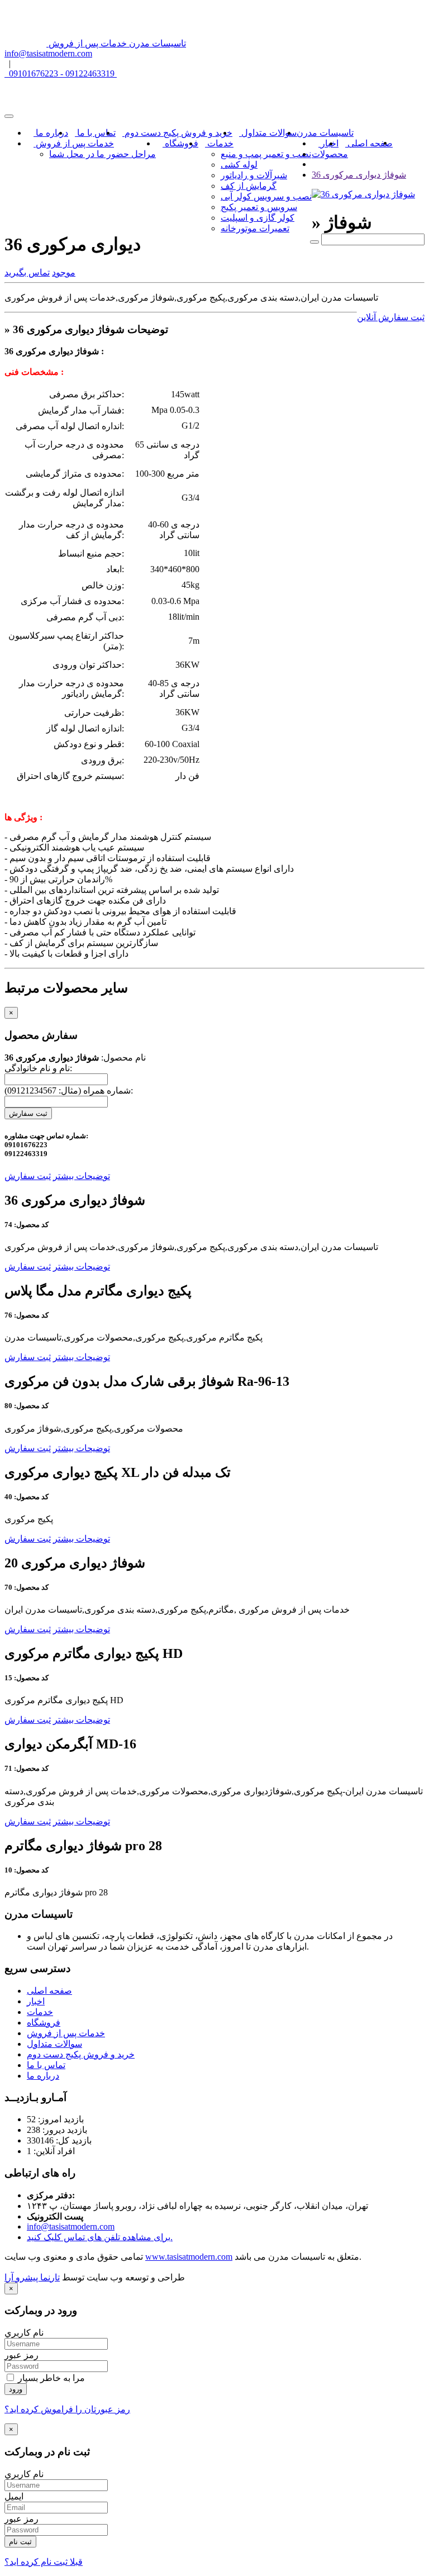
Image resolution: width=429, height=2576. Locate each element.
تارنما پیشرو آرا (32, 2277)
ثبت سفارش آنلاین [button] (391, 317)
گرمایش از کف (249, 186)
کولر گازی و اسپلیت (258, 218)
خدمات (219, 143)
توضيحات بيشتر (82, 1176)
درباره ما (51, 133)
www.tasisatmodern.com (189, 2257)
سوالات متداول (268, 133)
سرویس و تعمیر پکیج (259, 207)
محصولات (330, 154)
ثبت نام (20, 2542)
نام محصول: (75, 1058)
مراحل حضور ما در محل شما (103, 154)
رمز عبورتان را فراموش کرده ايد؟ (67, 2409)
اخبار (328, 143)
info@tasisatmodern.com (48, 53)
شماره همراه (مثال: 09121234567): (69, 1090)
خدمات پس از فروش (74, 143)
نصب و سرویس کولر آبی (266, 196)
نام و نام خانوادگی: (38, 1068)
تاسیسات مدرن (325, 133)
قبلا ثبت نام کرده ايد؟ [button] (44, 2562)
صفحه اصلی (369, 143)
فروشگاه (180, 143)
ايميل (14, 2496)
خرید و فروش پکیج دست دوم (177, 133)
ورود (16, 2389)
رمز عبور (22, 2355)
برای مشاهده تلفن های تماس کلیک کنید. (100, 2237)
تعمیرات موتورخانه (255, 228)
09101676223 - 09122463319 (61, 73)
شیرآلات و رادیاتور (254, 175)
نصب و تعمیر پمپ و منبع (266, 154)
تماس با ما (95, 133)
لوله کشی (239, 165)
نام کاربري (24, 2333)
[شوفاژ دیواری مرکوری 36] (363, 194)
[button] (64, 272)
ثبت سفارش (28, 1113)
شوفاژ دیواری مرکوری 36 (359, 175)
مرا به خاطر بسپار (50, 2378)
